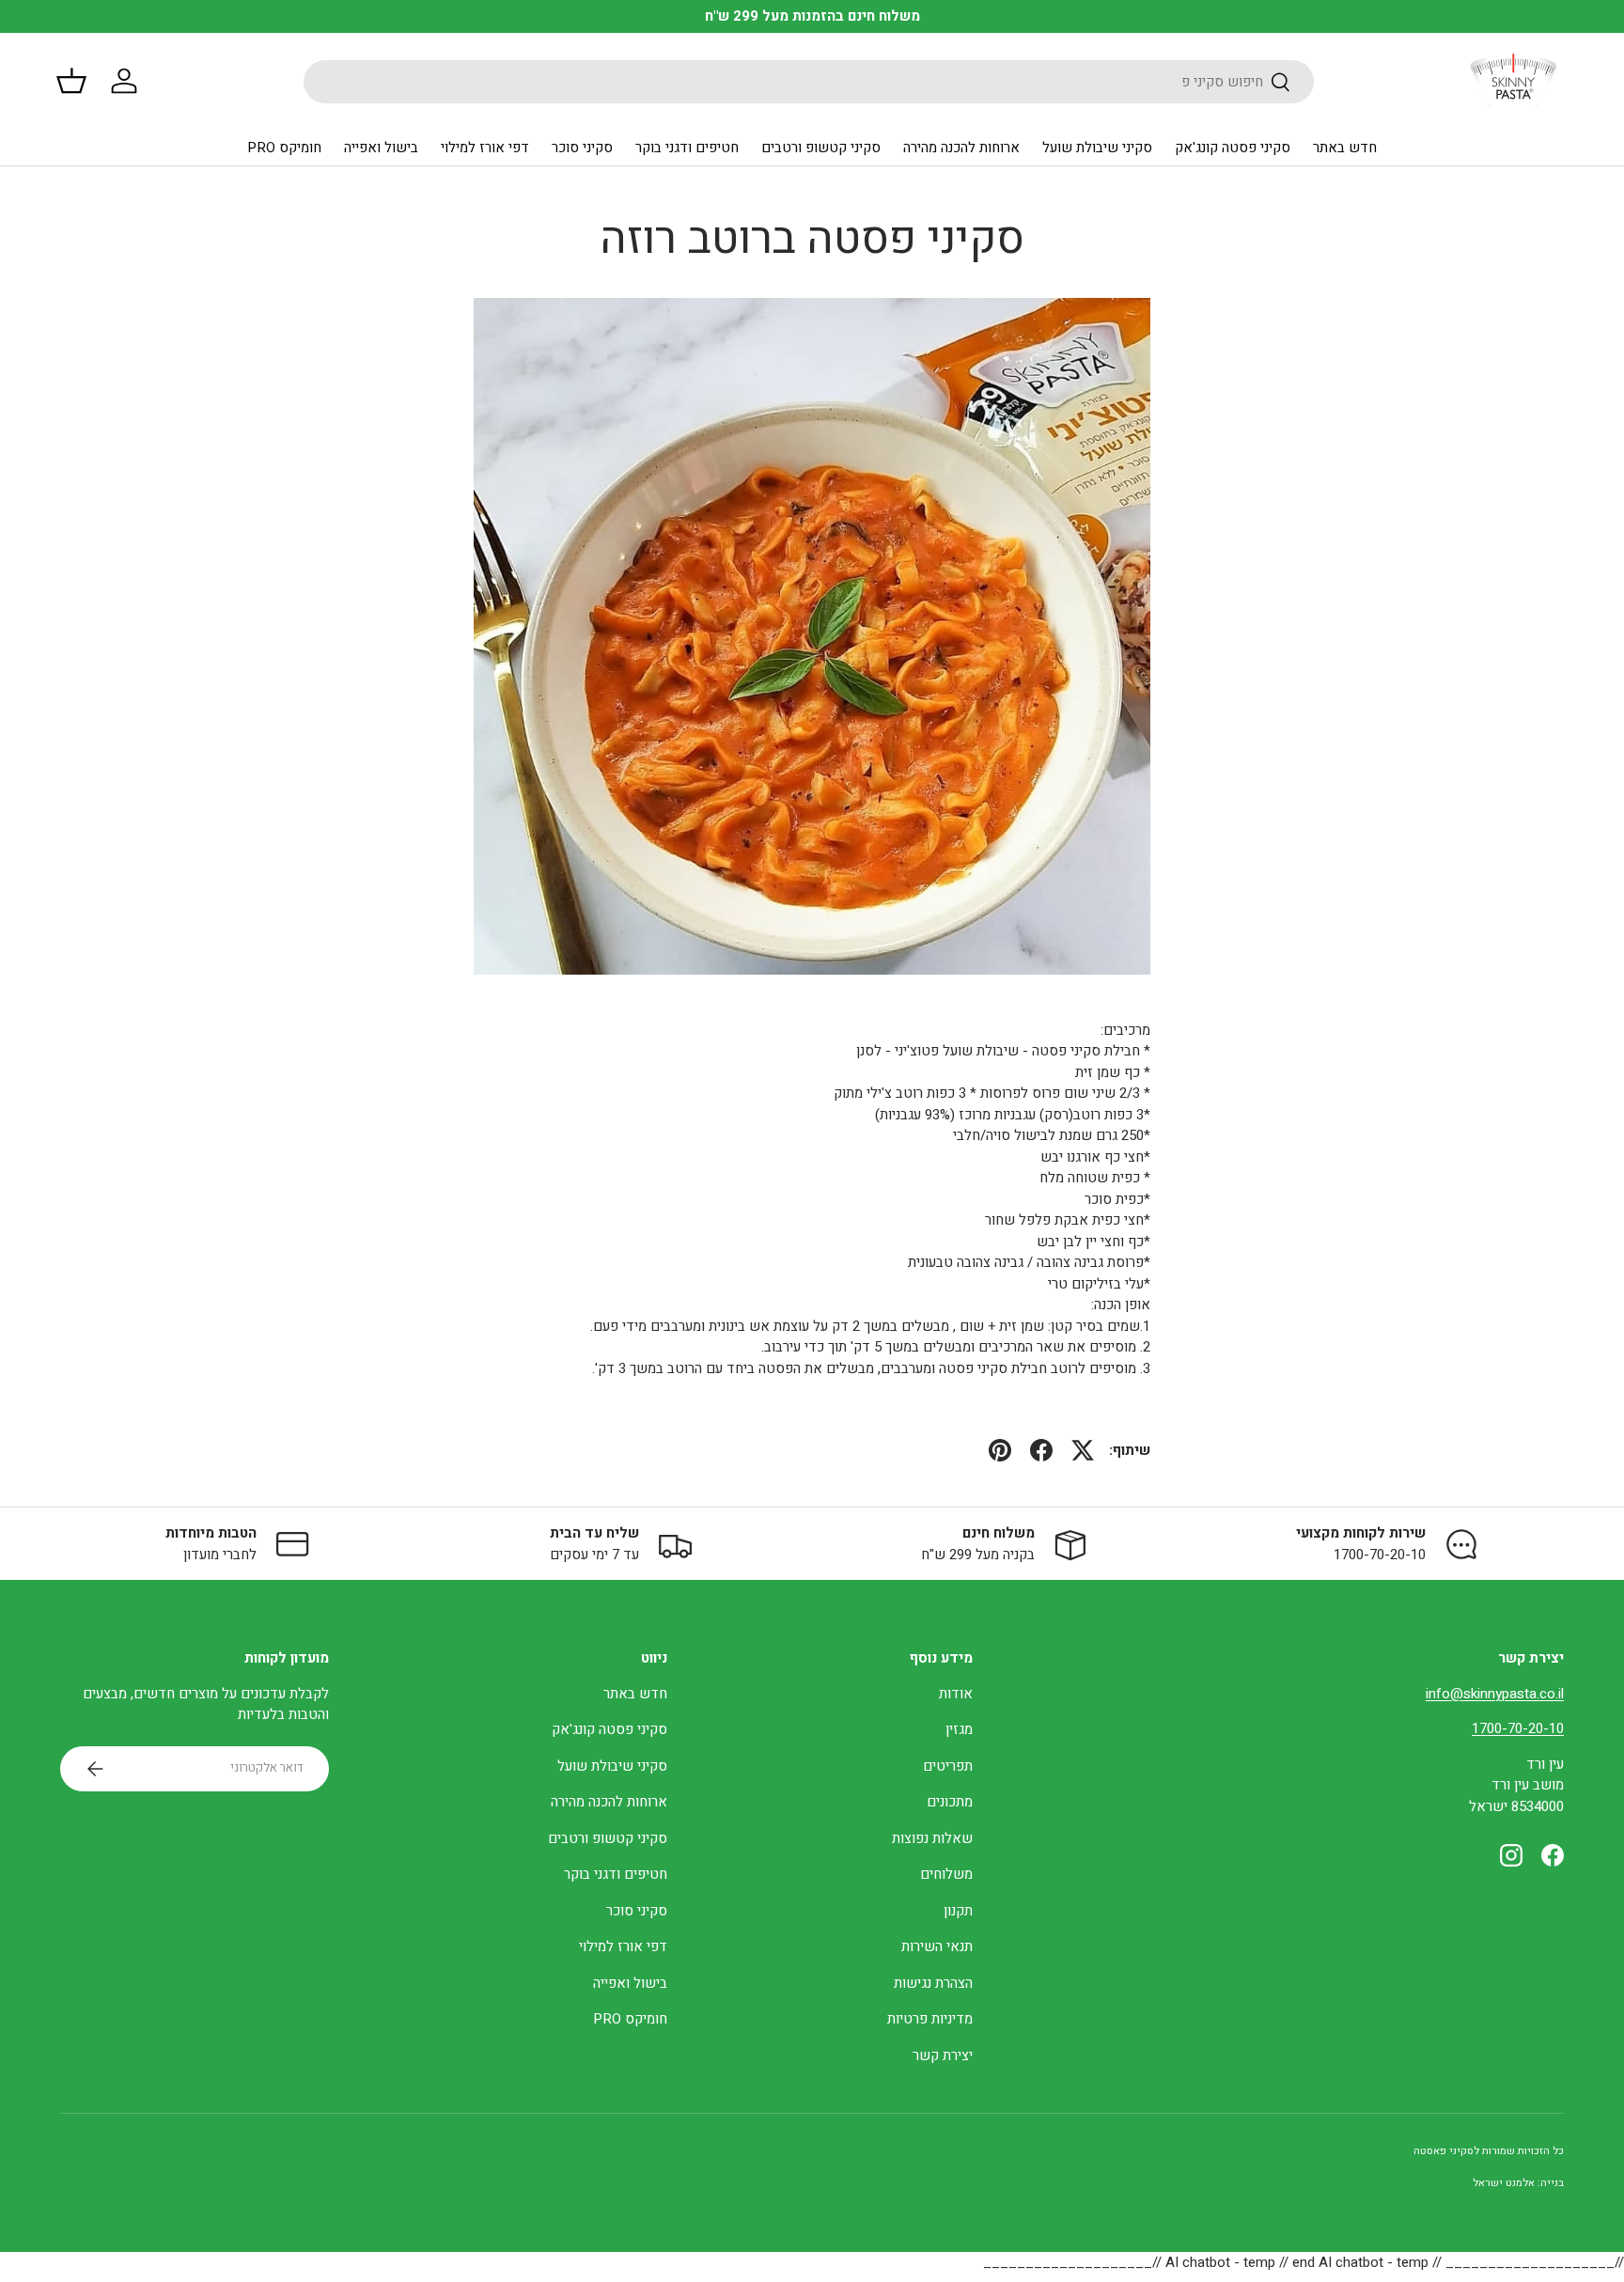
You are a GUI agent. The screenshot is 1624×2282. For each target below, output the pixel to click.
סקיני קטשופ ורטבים (821, 148)
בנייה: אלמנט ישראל (1518, 2183)
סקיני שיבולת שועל (1097, 148)
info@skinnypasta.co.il (1495, 1694)
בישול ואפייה (381, 148)
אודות (956, 1694)
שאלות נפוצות (932, 1838)
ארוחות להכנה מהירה (961, 148)
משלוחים (946, 1874)
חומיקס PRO (284, 148)
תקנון (958, 1911)
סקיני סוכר (582, 148)
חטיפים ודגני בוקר (687, 148)
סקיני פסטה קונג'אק (1233, 148)
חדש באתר (1345, 148)
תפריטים (948, 1766)
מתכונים (950, 1802)
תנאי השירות (937, 1946)
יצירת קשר (943, 2055)
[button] (71, 81)
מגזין (959, 1729)
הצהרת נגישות (933, 1983)
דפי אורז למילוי (485, 148)
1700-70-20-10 (1518, 1728)
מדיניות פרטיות (930, 2019)
